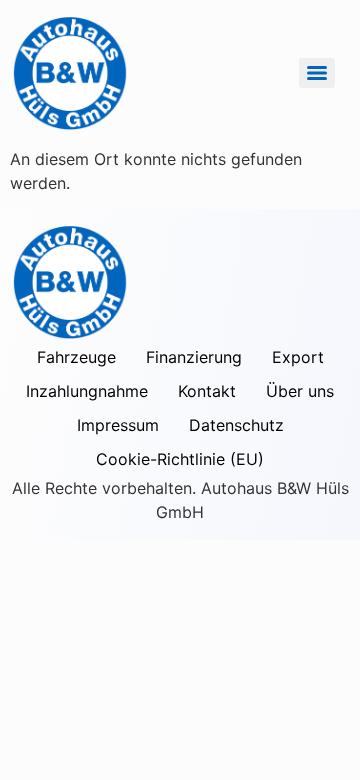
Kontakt (207, 391)
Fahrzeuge (76, 357)
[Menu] (317, 73)
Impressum (118, 425)
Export (298, 357)
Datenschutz (236, 425)
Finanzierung (194, 357)
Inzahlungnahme (87, 391)
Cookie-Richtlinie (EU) (180, 459)
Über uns (300, 391)
